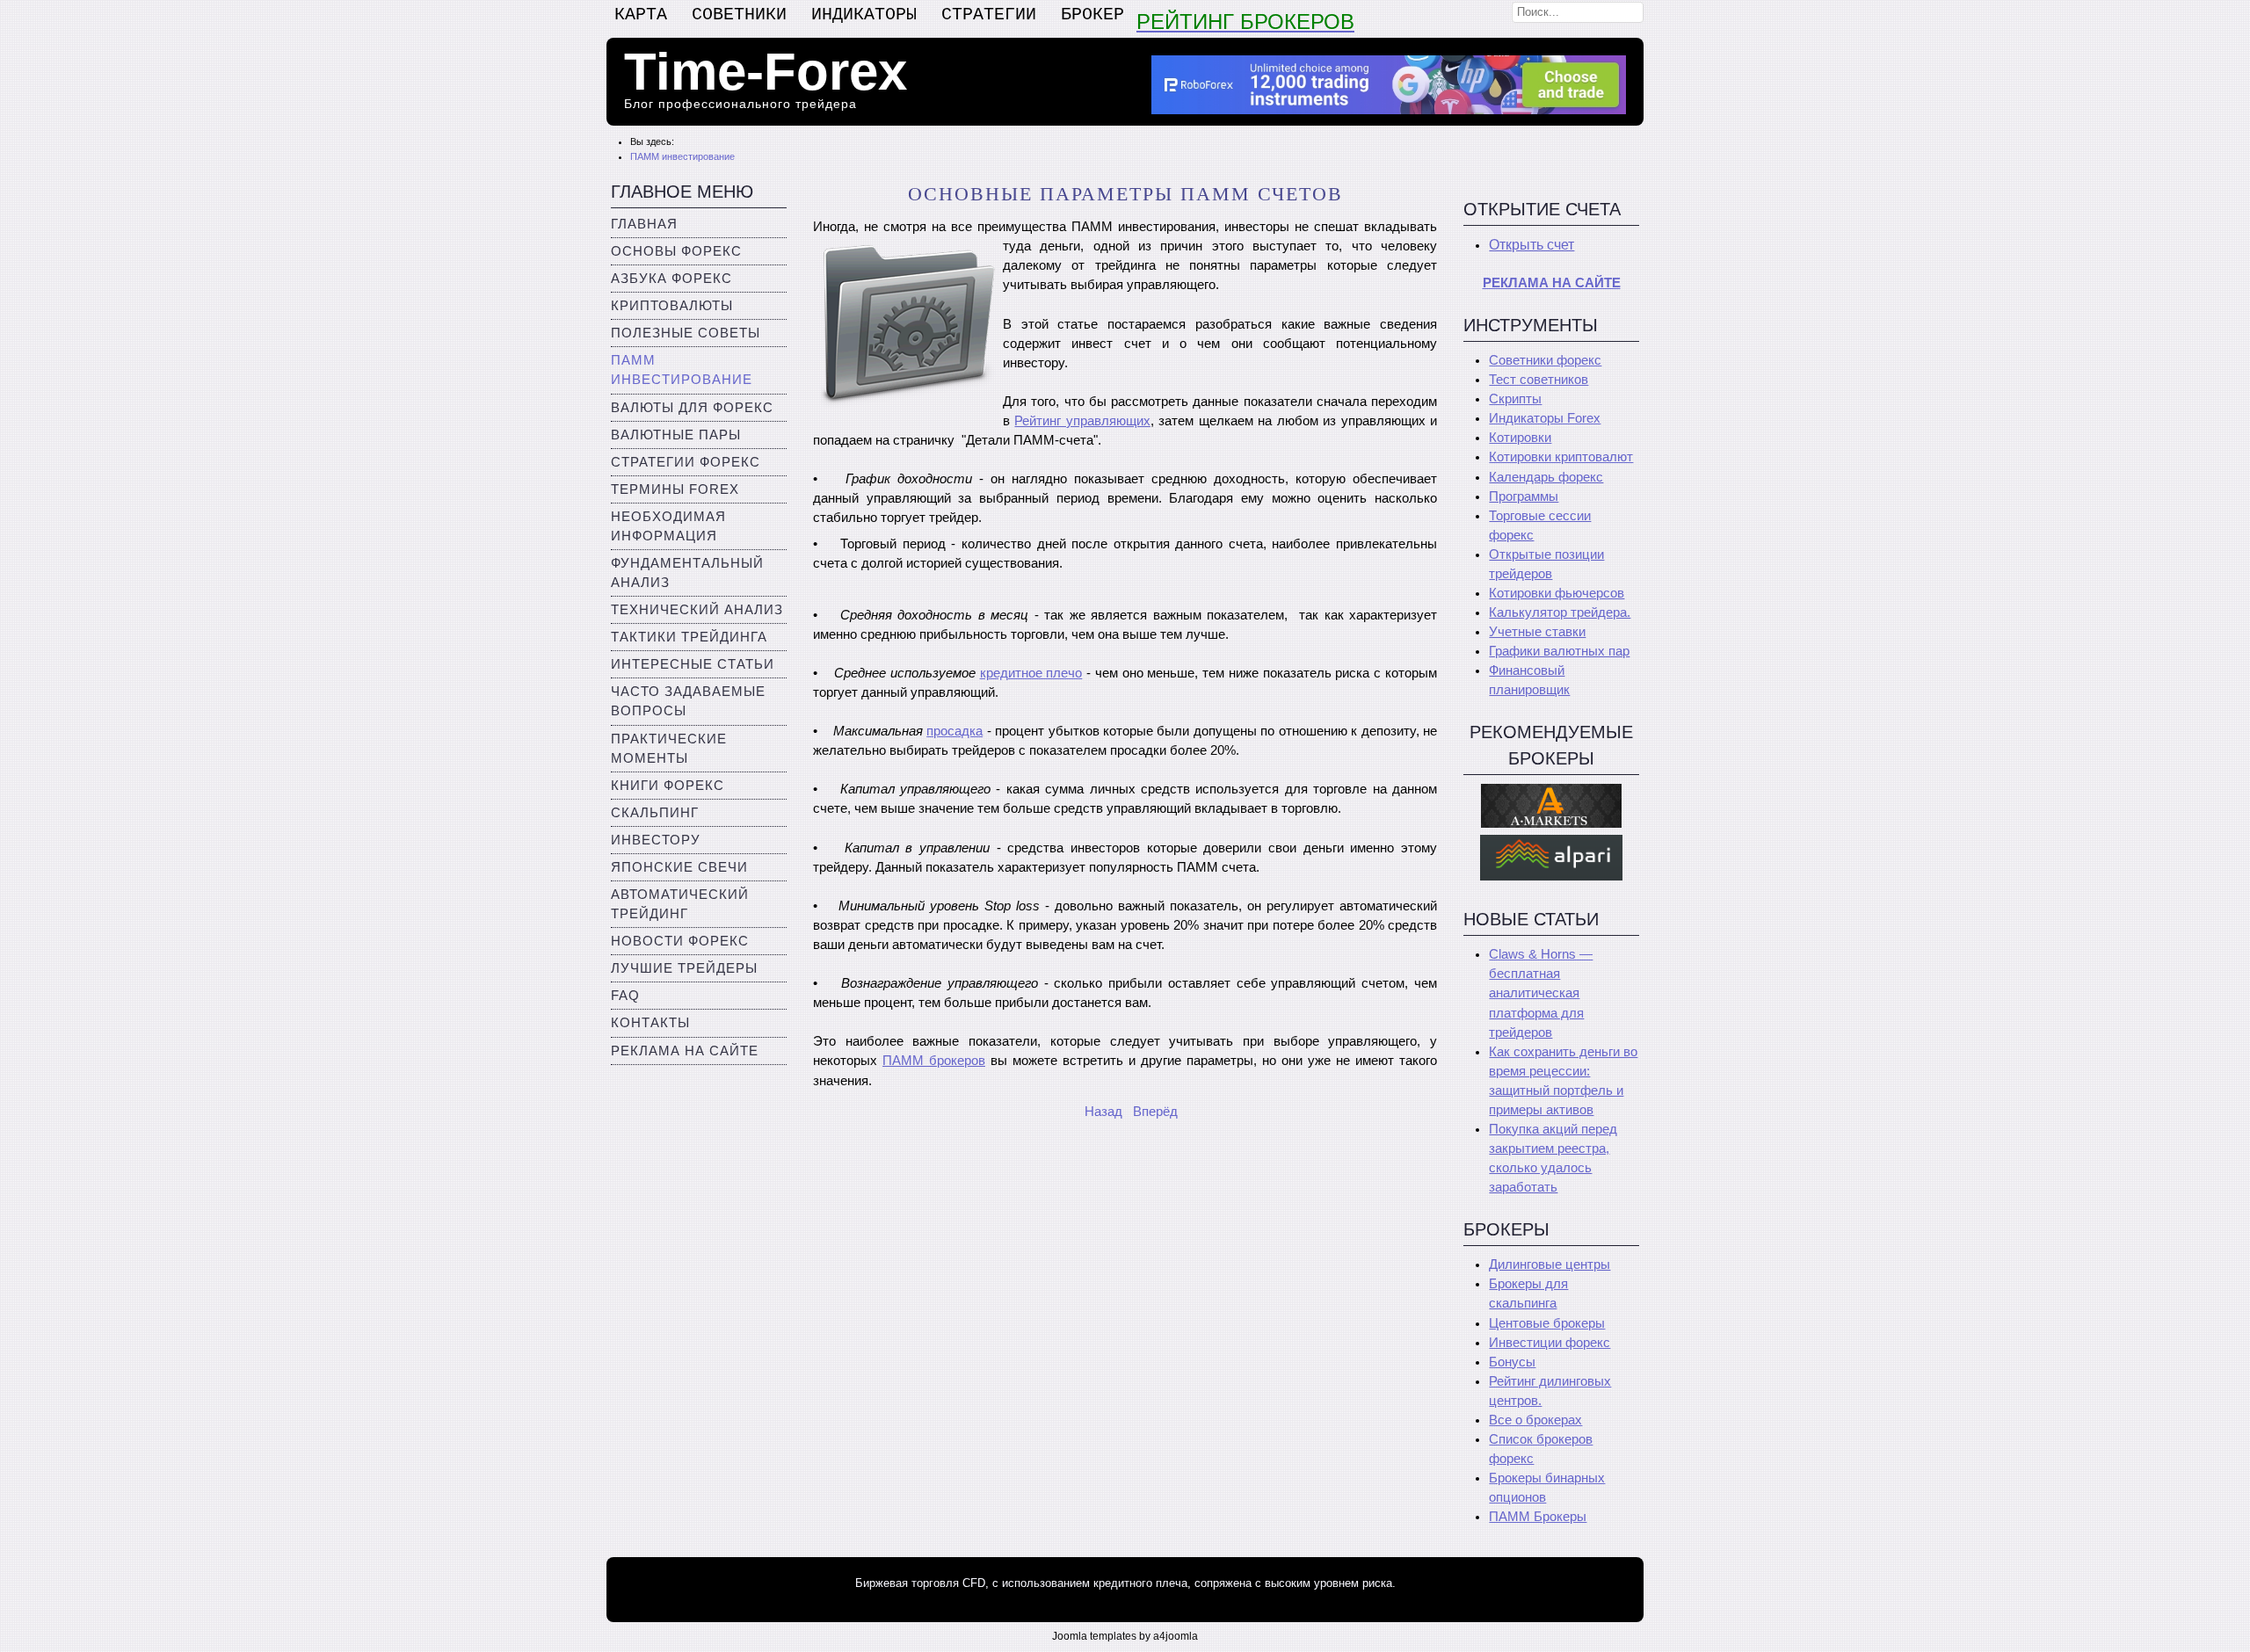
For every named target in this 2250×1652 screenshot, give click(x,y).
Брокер (1092, 14)
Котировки (1520, 438)
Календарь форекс (1546, 477)
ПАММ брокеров (934, 1061)
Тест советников (1539, 380)
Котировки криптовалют (1561, 457)
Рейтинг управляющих (1082, 421)
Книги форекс (668, 786)
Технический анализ (697, 610)
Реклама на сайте (685, 1051)
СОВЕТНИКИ (739, 14)
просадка (954, 731)
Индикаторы (864, 14)
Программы (1524, 496)
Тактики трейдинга (689, 637)
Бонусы (1512, 1362)
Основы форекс (676, 251)
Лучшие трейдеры (684, 968)
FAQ (625, 996)
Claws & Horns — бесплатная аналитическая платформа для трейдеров (1541, 993)
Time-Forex (766, 72)
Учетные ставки (1537, 632)
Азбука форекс (671, 279)
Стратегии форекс (686, 462)
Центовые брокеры (1547, 1323)
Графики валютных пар (1559, 651)
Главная (644, 224)
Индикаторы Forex (1545, 418)
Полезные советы (686, 333)
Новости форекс (680, 941)
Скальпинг (655, 813)
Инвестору (656, 840)
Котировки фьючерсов (1557, 593)
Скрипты (1515, 399)
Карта (641, 14)
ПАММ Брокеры (1538, 1517)
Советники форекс (1545, 360)
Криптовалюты (672, 306)
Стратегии (989, 14)
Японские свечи (679, 867)
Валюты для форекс (692, 408)
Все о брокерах (1535, 1420)
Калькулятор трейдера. (1560, 612)
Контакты (650, 1023)
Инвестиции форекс (1550, 1343)
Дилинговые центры (1550, 1264)
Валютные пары (676, 435)
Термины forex (675, 489)
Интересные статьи (693, 664)
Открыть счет (1531, 245)
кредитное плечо (1031, 673)
